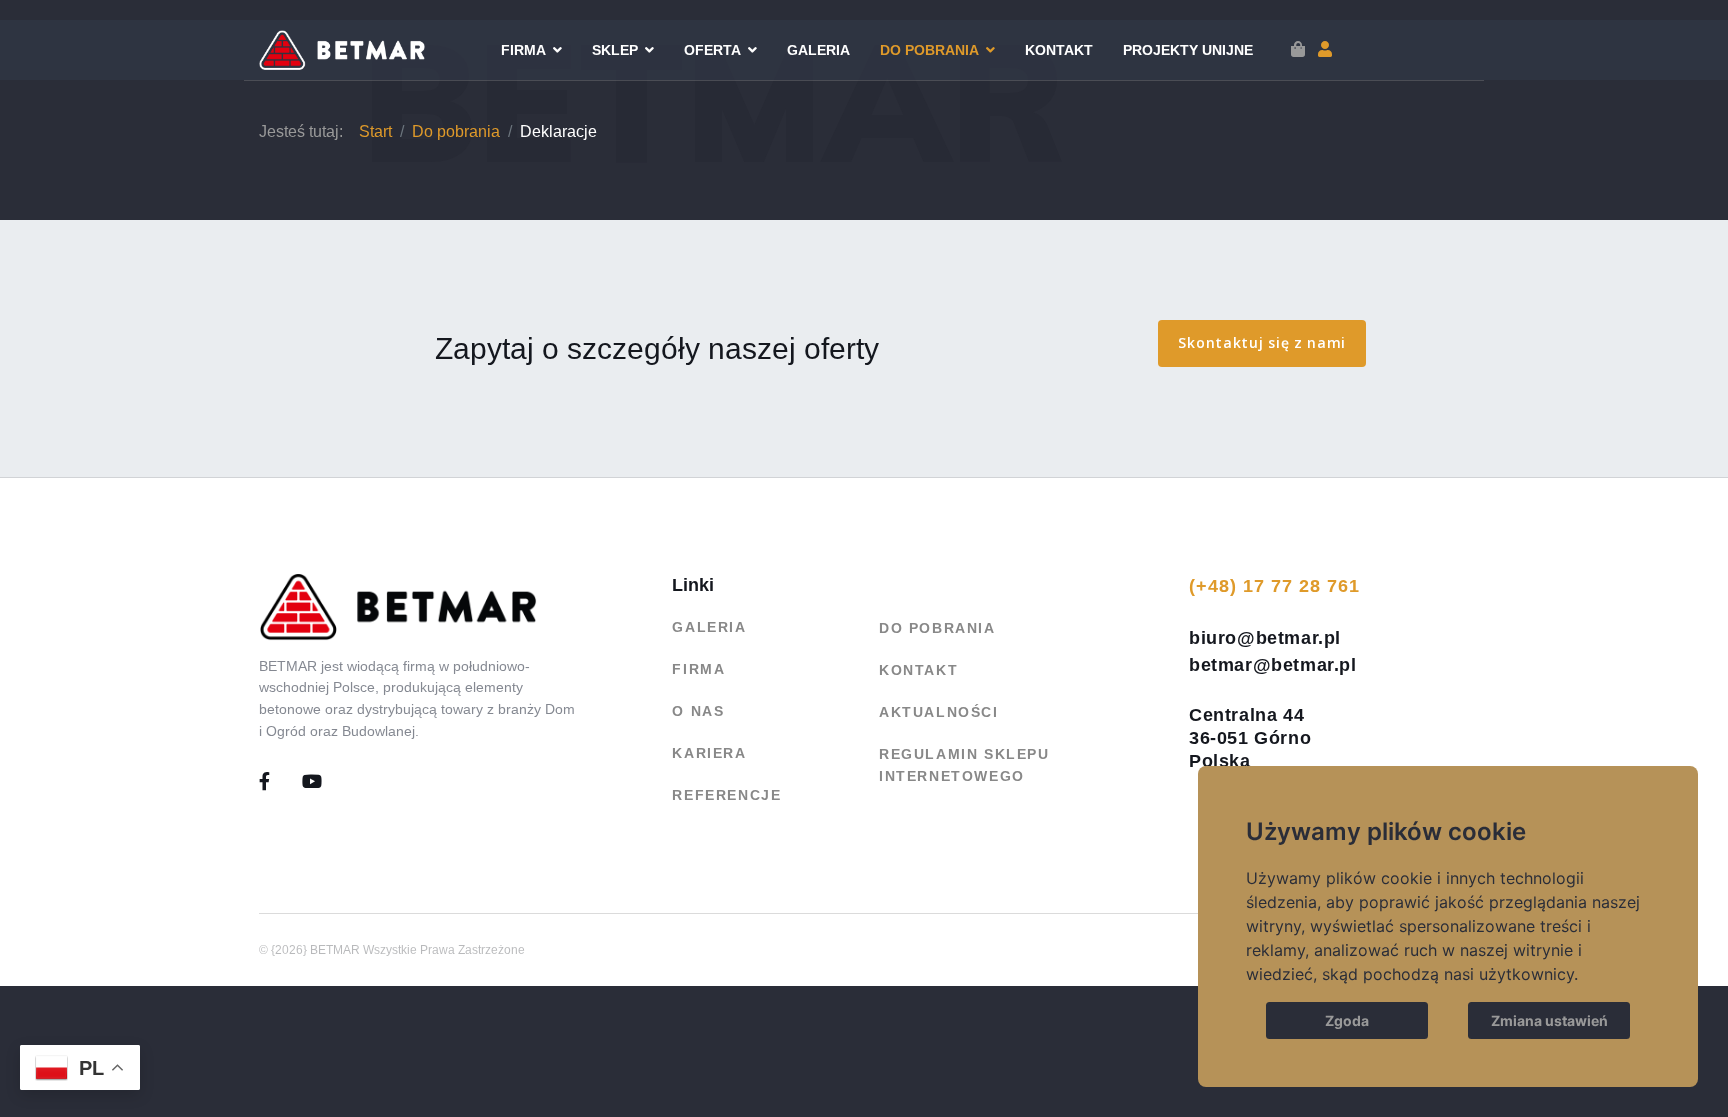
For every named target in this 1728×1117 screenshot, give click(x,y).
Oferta (712, 50)
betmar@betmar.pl (1273, 665)
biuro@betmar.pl (1265, 638)
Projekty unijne (1188, 50)
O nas (698, 711)
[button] (1325, 49)
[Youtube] (313, 782)
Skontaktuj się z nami (1262, 342)
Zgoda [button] (1347, 1020)
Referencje (726, 795)
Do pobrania (929, 50)
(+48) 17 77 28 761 (1274, 586)
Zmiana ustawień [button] (1549, 1020)
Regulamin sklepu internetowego (964, 765)
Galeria (818, 50)
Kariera (709, 753)
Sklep (615, 50)
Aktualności (939, 712)
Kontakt (1059, 50)
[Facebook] (280, 782)
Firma (523, 50)
